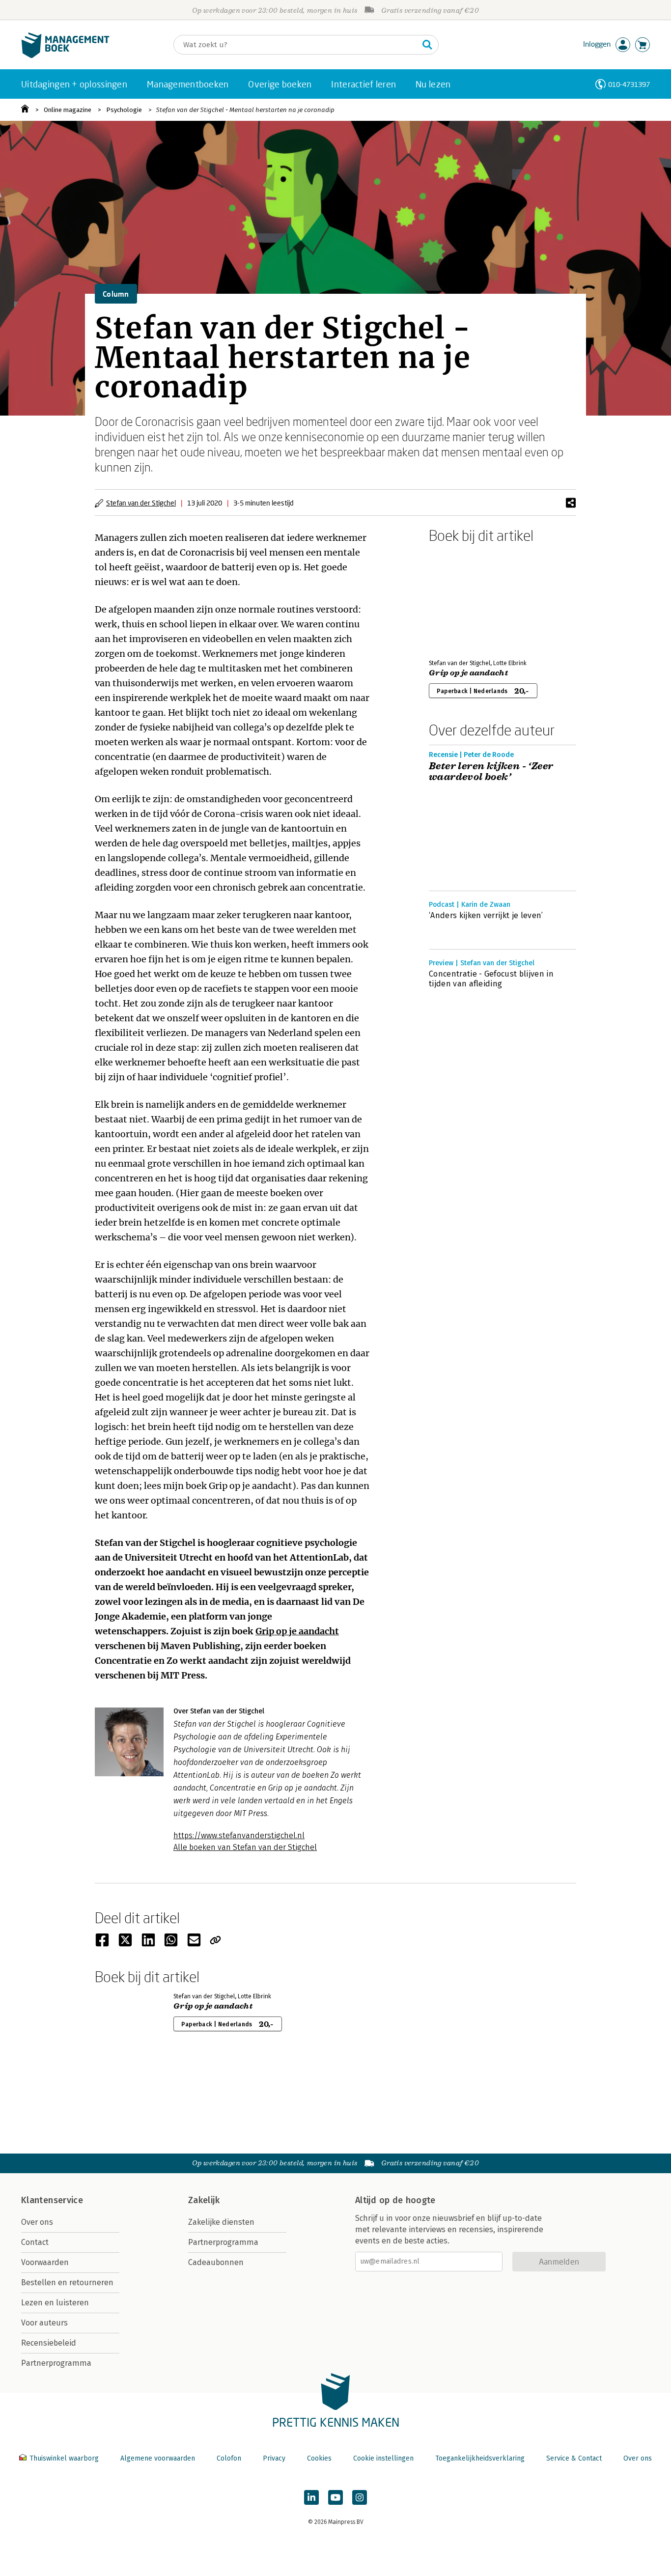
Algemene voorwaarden (158, 2458)
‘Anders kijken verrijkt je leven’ (486, 915)
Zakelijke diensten (221, 2222)
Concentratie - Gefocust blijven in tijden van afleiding (491, 979)
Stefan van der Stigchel (141, 503)
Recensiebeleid (49, 2343)
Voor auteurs (44, 2323)
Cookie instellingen (383, 2458)
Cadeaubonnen (216, 2262)
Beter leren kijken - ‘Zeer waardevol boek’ (491, 772)
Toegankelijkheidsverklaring (480, 2458)
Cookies (319, 2458)
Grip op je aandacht (297, 1631)
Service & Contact (574, 2458)
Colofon (229, 2458)
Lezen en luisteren (55, 2303)
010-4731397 (629, 84)
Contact (35, 2242)
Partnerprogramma (56, 2363)
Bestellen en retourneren (67, 2282)
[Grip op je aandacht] (463, 599)
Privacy (274, 2458)
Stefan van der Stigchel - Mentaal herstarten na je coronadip (245, 110)
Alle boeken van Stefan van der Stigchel (245, 1847)
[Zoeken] (427, 45)
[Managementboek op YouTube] (335, 2497)
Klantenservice (52, 2200)
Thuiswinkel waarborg (64, 2458)
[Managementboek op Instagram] (360, 2497)
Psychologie (124, 110)
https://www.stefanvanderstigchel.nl (239, 1835)
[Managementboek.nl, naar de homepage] (65, 56)
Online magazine (68, 110)
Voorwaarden (45, 2262)
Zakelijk (204, 2200)
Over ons (37, 2222)
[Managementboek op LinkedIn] (311, 2497)
